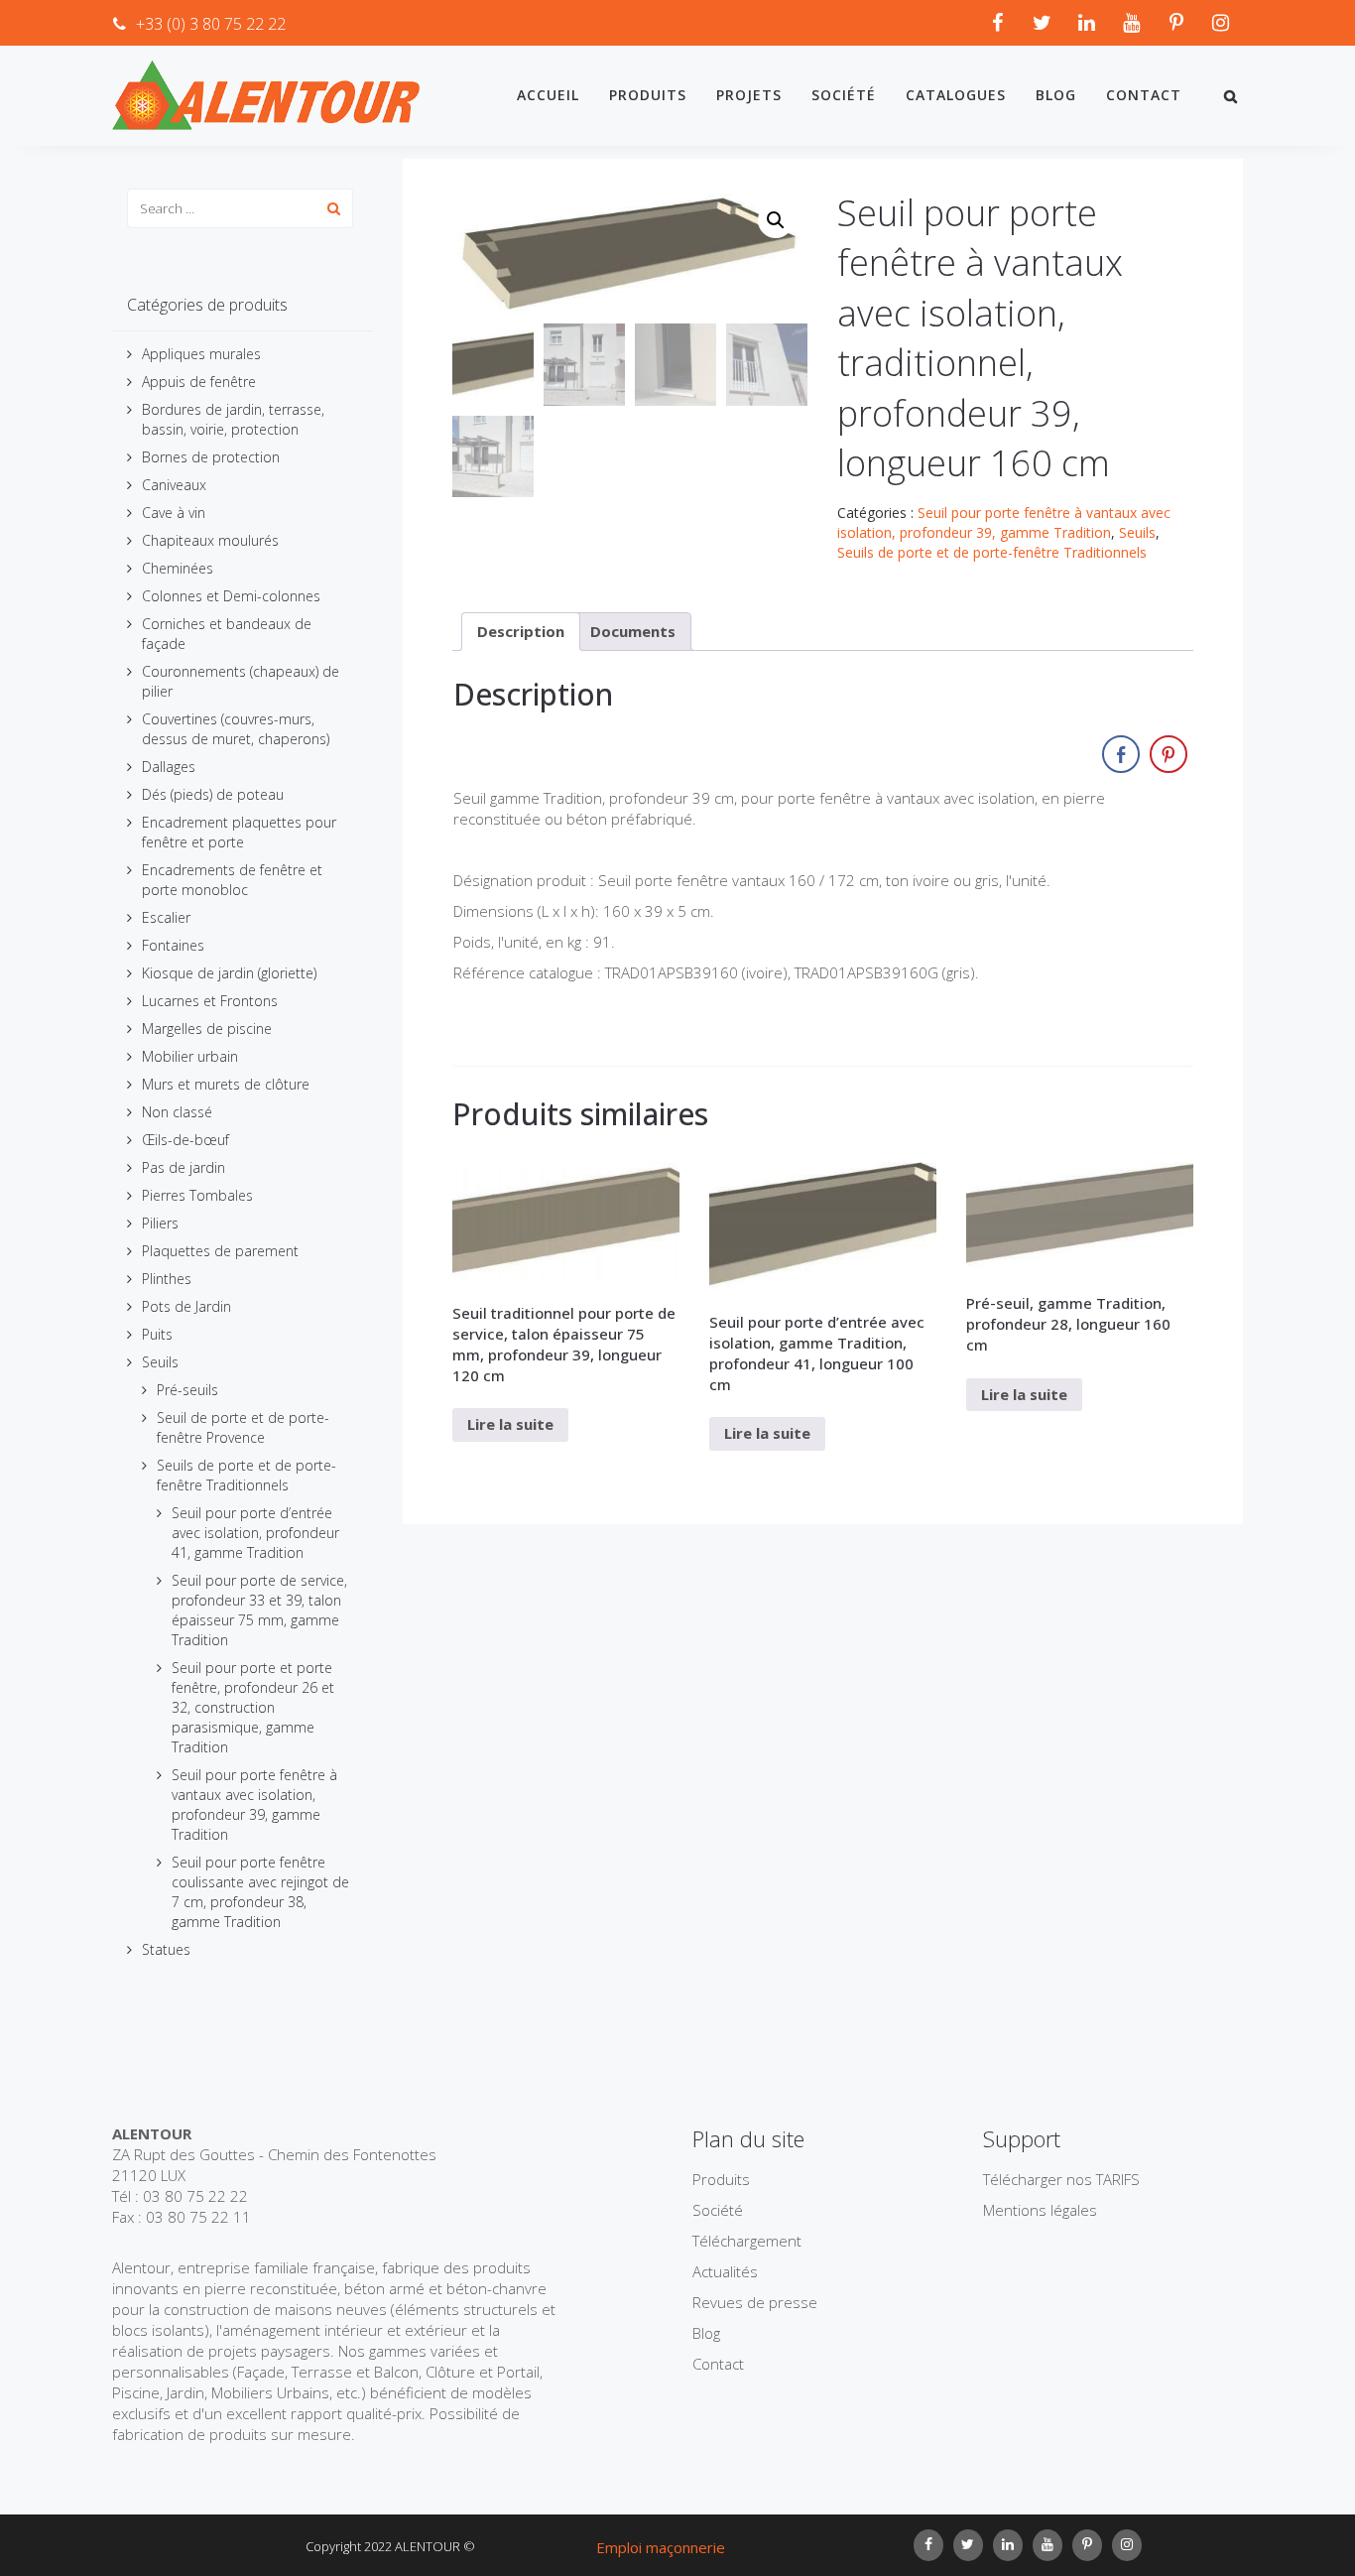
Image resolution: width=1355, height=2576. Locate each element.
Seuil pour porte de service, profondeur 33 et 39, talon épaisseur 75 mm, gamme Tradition (259, 1610)
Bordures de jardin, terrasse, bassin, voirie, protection (233, 419)
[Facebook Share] (1121, 754)
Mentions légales (1040, 2210)
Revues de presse (755, 2302)
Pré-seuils (187, 1390)
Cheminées (178, 568)
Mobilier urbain (190, 1056)
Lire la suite (510, 1424)
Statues (166, 1949)
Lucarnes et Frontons (210, 1001)
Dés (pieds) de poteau (213, 794)
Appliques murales (201, 354)
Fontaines (173, 945)
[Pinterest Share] (1169, 754)
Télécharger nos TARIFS (1061, 2179)
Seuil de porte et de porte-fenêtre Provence (243, 1427)
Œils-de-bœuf (185, 1140)
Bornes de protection (211, 457)
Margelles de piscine (207, 1029)
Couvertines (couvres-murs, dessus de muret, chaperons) (236, 729)
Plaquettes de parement (220, 1251)
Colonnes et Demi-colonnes (231, 596)
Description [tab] (521, 631)
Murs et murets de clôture (226, 1084)
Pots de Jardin (186, 1306)
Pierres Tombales (197, 1195)
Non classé (177, 1112)
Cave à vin (174, 513)
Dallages (169, 767)
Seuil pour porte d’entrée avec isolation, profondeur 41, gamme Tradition (255, 1533)
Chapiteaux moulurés (210, 540)
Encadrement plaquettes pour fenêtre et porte (239, 832)
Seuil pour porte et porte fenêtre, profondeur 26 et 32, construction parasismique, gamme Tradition (253, 1707)
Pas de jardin (184, 1167)
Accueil (548, 95)
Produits (648, 95)
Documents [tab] (633, 631)
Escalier (166, 917)
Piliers (160, 1223)
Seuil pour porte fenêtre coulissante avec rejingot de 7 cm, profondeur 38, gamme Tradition (260, 1892)
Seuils (160, 1362)
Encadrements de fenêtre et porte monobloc (232, 880)
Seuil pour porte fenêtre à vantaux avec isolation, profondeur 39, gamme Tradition (254, 1804)
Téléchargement (747, 2241)
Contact (1144, 95)
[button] (776, 220)
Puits (157, 1334)
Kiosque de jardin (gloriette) (229, 973)
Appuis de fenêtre (199, 382)
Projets (749, 95)
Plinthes (167, 1279)
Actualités (725, 2271)
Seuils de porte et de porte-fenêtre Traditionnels (246, 1475)
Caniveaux (174, 485)
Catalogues (956, 95)
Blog (1056, 95)
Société (844, 95)
